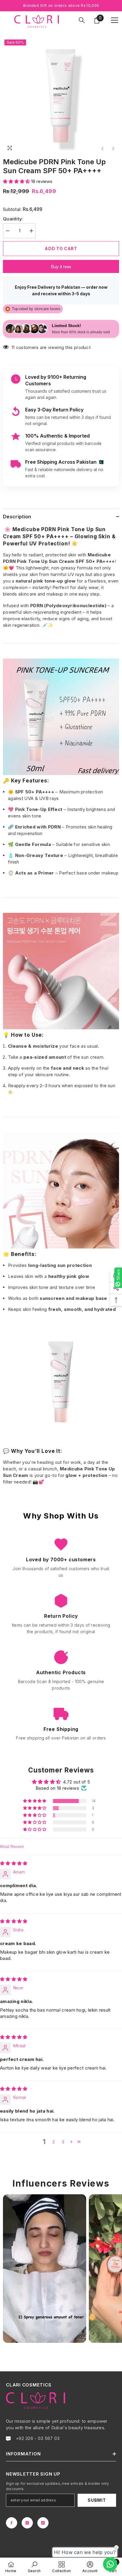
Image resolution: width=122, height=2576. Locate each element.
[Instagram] (27, 2523)
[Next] (113, 149)
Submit (97, 2500)
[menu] (115, 20)
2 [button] (54, 2142)
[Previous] (102, 149)
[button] (17, 181)
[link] (34, 2567)
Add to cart (61, 248)
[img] (14, 1863)
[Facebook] (12, 2523)
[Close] (118, 2532)
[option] (61, 96)
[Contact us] (110, 2564)
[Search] (82, 20)
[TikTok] (43, 2523)
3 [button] (63, 2142)
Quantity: (13, 219)
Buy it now (61, 267)
